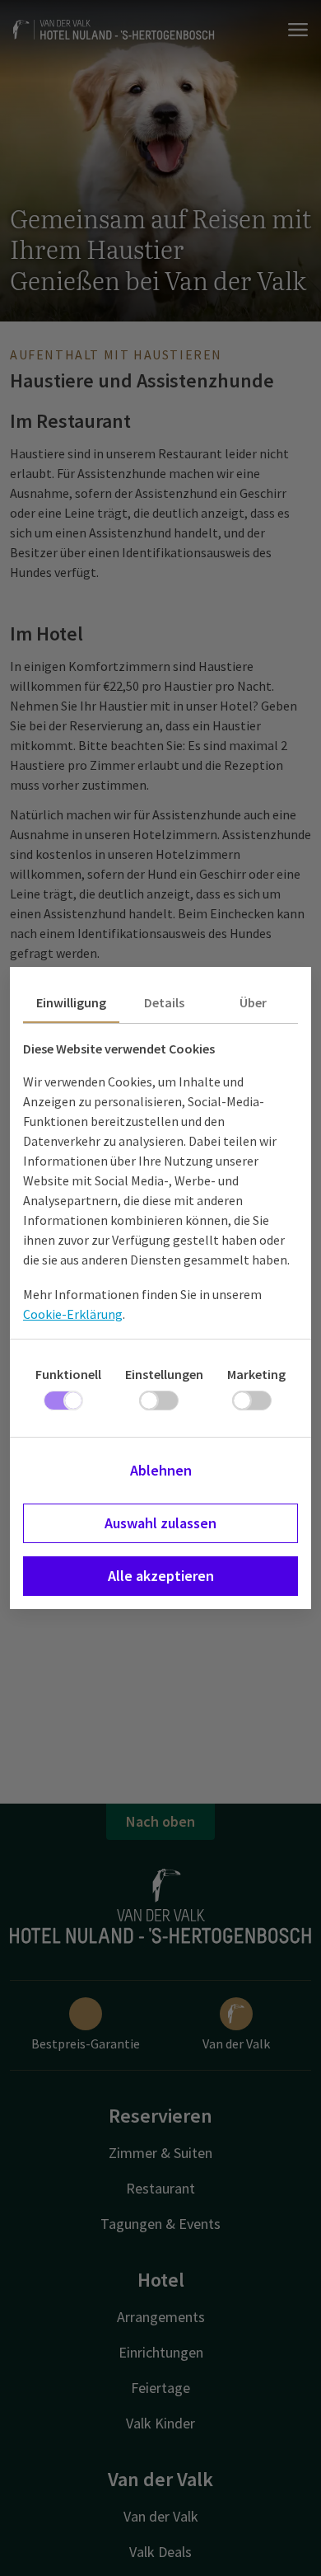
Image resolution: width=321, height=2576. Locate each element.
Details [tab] (164, 1002)
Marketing (256, 1374)
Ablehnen (161, 1470)
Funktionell (68, 1374)
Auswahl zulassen (160, 1523)
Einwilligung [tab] (71, 1002)
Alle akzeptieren (161, 1576)
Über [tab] (253, 1002)
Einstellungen (164, 1374)
